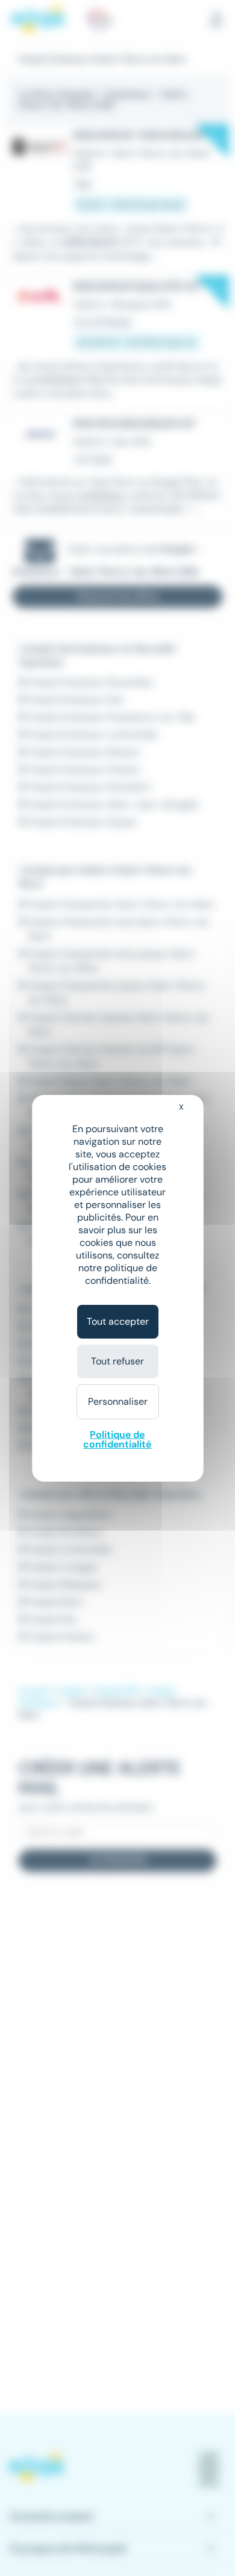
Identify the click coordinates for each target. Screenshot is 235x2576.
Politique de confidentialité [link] (117, 1439)
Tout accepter (118, 1321)
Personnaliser (118, 1401)
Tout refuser (117, 1361)
